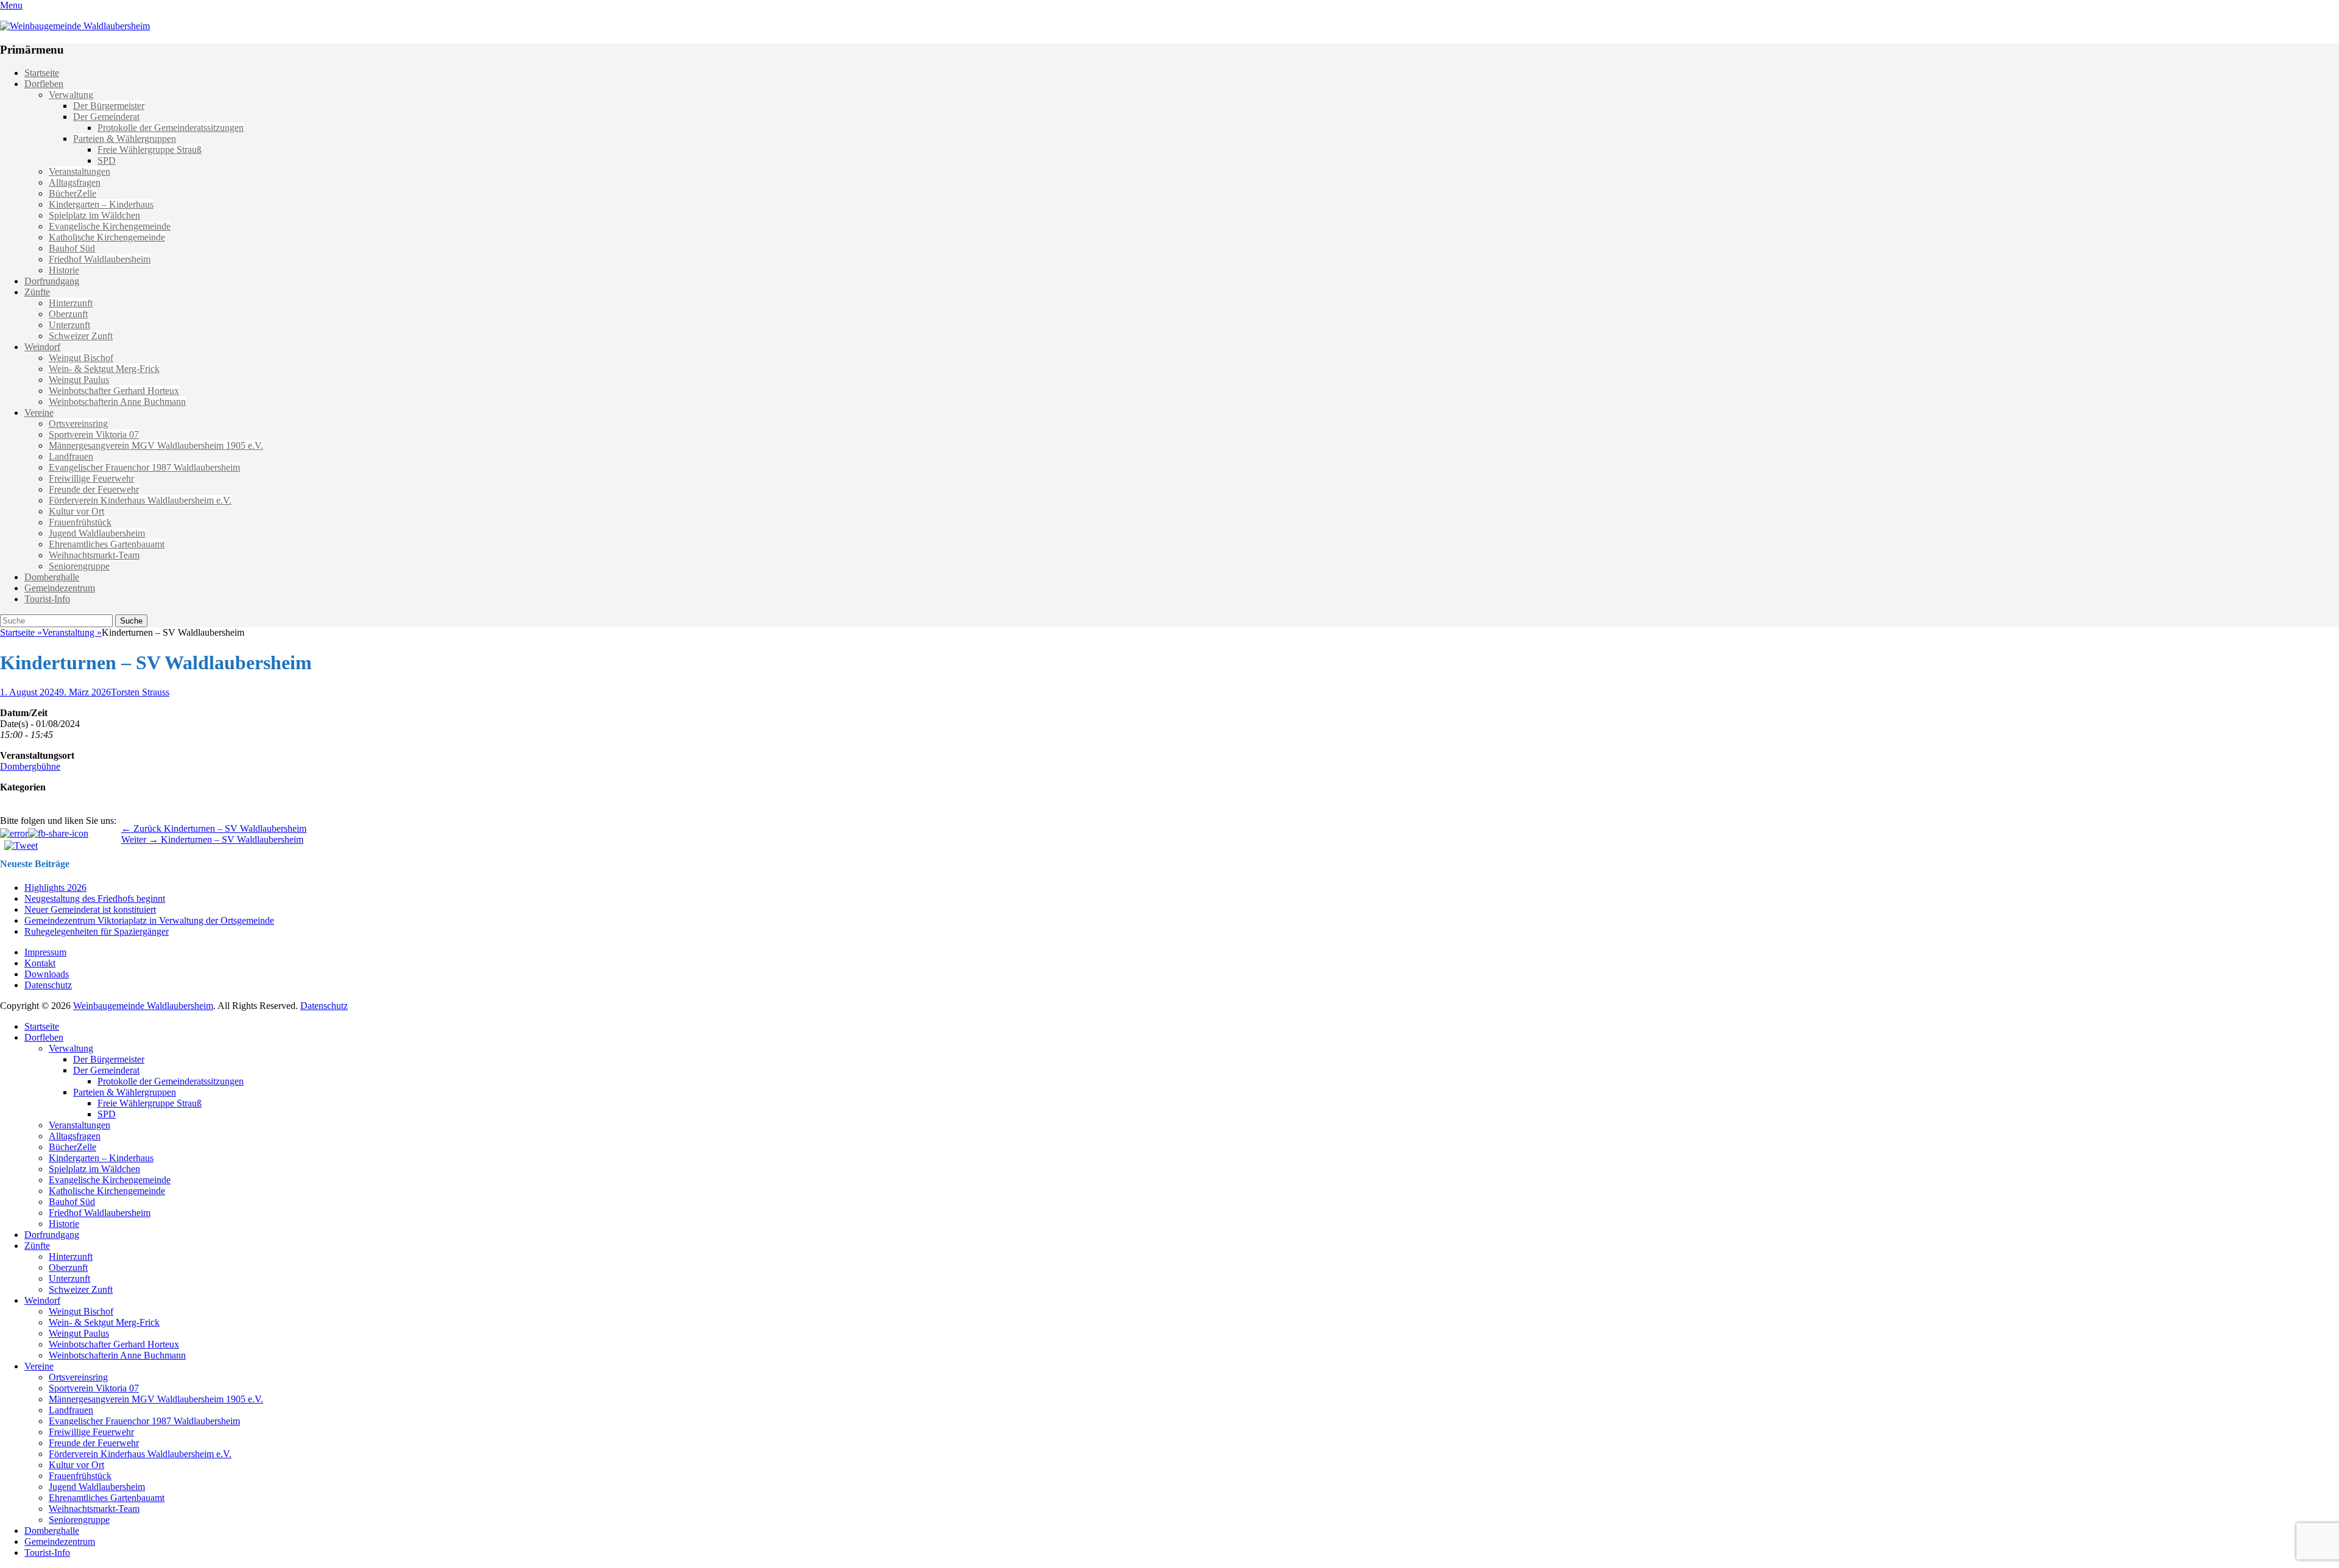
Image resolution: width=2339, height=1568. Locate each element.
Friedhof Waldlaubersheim (100, 259)
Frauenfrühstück (80, 522)
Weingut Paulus (79, 380)
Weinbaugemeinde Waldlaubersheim (143, 1006)
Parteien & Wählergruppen (125, 139)
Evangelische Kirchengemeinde (110, 226)
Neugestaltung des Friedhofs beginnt (95, 898)
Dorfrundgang (52, 281)
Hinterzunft (71, 303)
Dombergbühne (30, 766)
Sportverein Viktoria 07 (94, 434)
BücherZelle (72, 193)
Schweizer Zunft (81, 336)
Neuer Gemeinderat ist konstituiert (90, 909)
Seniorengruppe (79, 566)
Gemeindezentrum (60, 588)
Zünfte (37, 292)
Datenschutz (48, 985)
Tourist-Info (47, 599)
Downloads (47, 974)
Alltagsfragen (75, 182)
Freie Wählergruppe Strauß (150, 149)
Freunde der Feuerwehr (94, 489)
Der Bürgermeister (109, 106)
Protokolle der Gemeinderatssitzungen (171, 128)
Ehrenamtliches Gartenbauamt (107, 544)
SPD (107, 160)
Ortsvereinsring (78, 424)
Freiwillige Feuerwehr (91, 478)
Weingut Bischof (81, 358)
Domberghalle (52, 577)
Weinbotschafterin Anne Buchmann (117, 402)
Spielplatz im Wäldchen (94, 215)
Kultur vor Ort (76, 511)
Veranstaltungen (79, 171)
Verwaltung (71, 95)
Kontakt (40, 963)
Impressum (45, 952)
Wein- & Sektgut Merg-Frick (104, 369)
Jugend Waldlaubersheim (97, 533)
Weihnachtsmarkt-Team (94, 555)
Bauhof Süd (72, 248)
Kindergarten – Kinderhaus (101, 204)
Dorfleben (44, 84)
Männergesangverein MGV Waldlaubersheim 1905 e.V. (156, 445)
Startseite (42, 73)
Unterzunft (69, 325)
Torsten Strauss (140, 692)
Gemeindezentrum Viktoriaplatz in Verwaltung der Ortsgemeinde (149, 920)
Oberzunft (68, 314)
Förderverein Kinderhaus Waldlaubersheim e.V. (140, 500)
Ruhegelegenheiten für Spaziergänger (97, 931)
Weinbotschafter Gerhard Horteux (114, 391)
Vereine (39, 413)
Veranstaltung (72, 632)
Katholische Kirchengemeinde (107, 237)
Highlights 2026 (55, 888)
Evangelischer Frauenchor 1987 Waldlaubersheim (144, 467)
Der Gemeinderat (106, 117)
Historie (64, 270)
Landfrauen (71, 456)
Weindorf (42, 347)
